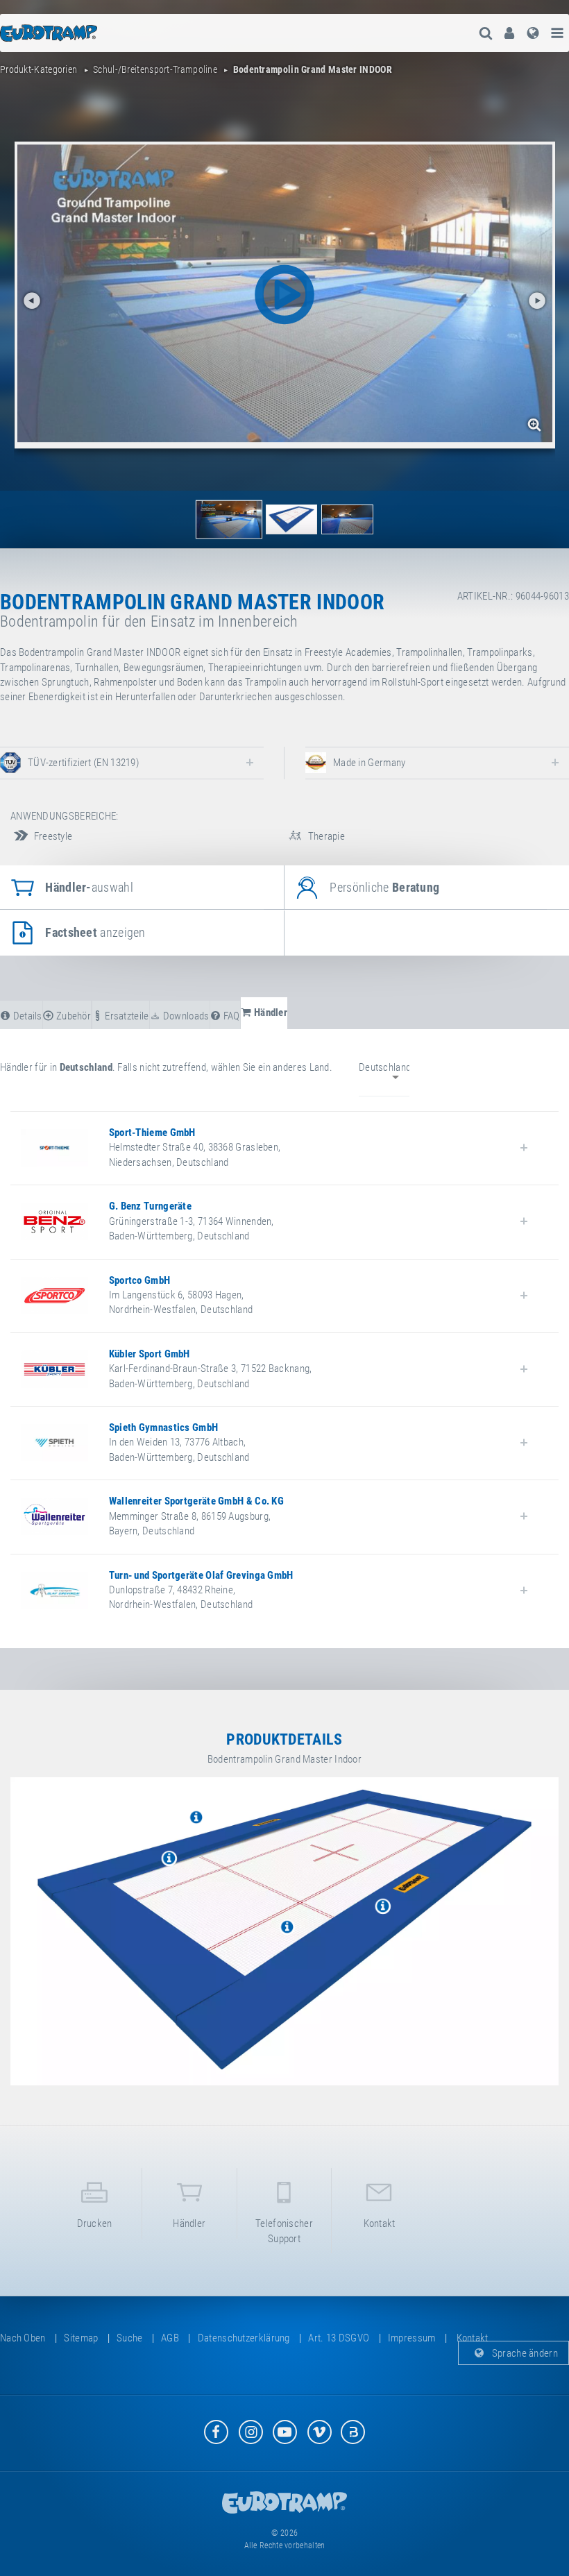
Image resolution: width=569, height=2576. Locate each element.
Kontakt (380, 2223)
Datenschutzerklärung (244, 2338)
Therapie (325, 836)
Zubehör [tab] (73, 1016)
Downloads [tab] (185, 1016)
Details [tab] (26, 1016)
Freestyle (52, 836)
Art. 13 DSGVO (339, 2338)
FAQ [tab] (230, 1016)
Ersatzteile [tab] (126, 1016)
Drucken (95, 2223)
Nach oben (23, 2338)
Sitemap (81, 2338)
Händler (189, 2223)
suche (130, 2338)
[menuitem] (509, 33)
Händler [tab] (270, 1012)
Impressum (412, 2338)
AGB (170, 2338)
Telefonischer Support (284, 2231)
